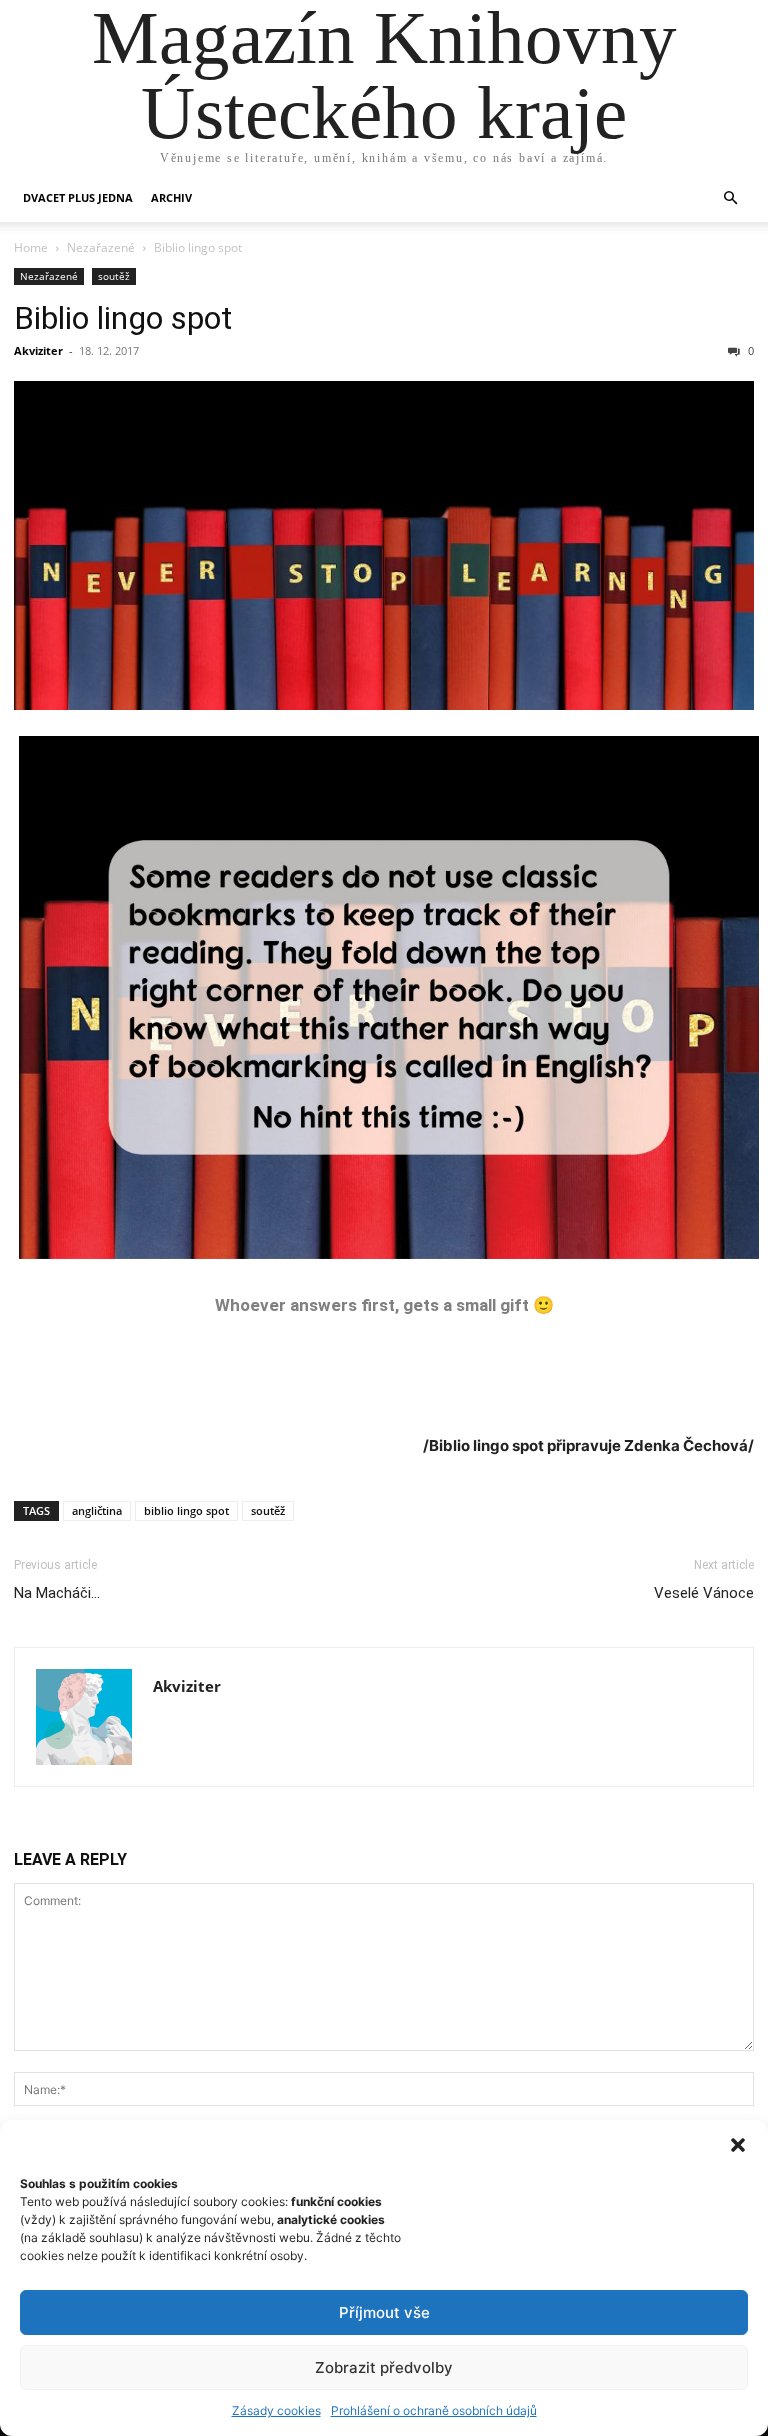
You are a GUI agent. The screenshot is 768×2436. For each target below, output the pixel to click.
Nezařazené (101, 247)
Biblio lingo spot (123, 318)
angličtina (97, 1510)
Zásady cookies (276, 2410)
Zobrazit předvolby (384, 2367)
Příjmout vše (384, 2312)
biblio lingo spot (186, 1510)
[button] (738, 2145)
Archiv (171, 197)
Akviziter (38, 350)
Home (31, 247)
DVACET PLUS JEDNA (78, 197)
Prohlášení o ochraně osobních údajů (434, 2410)
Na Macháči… (57, 1593)
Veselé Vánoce (704, 1593)
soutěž (114, 276)
